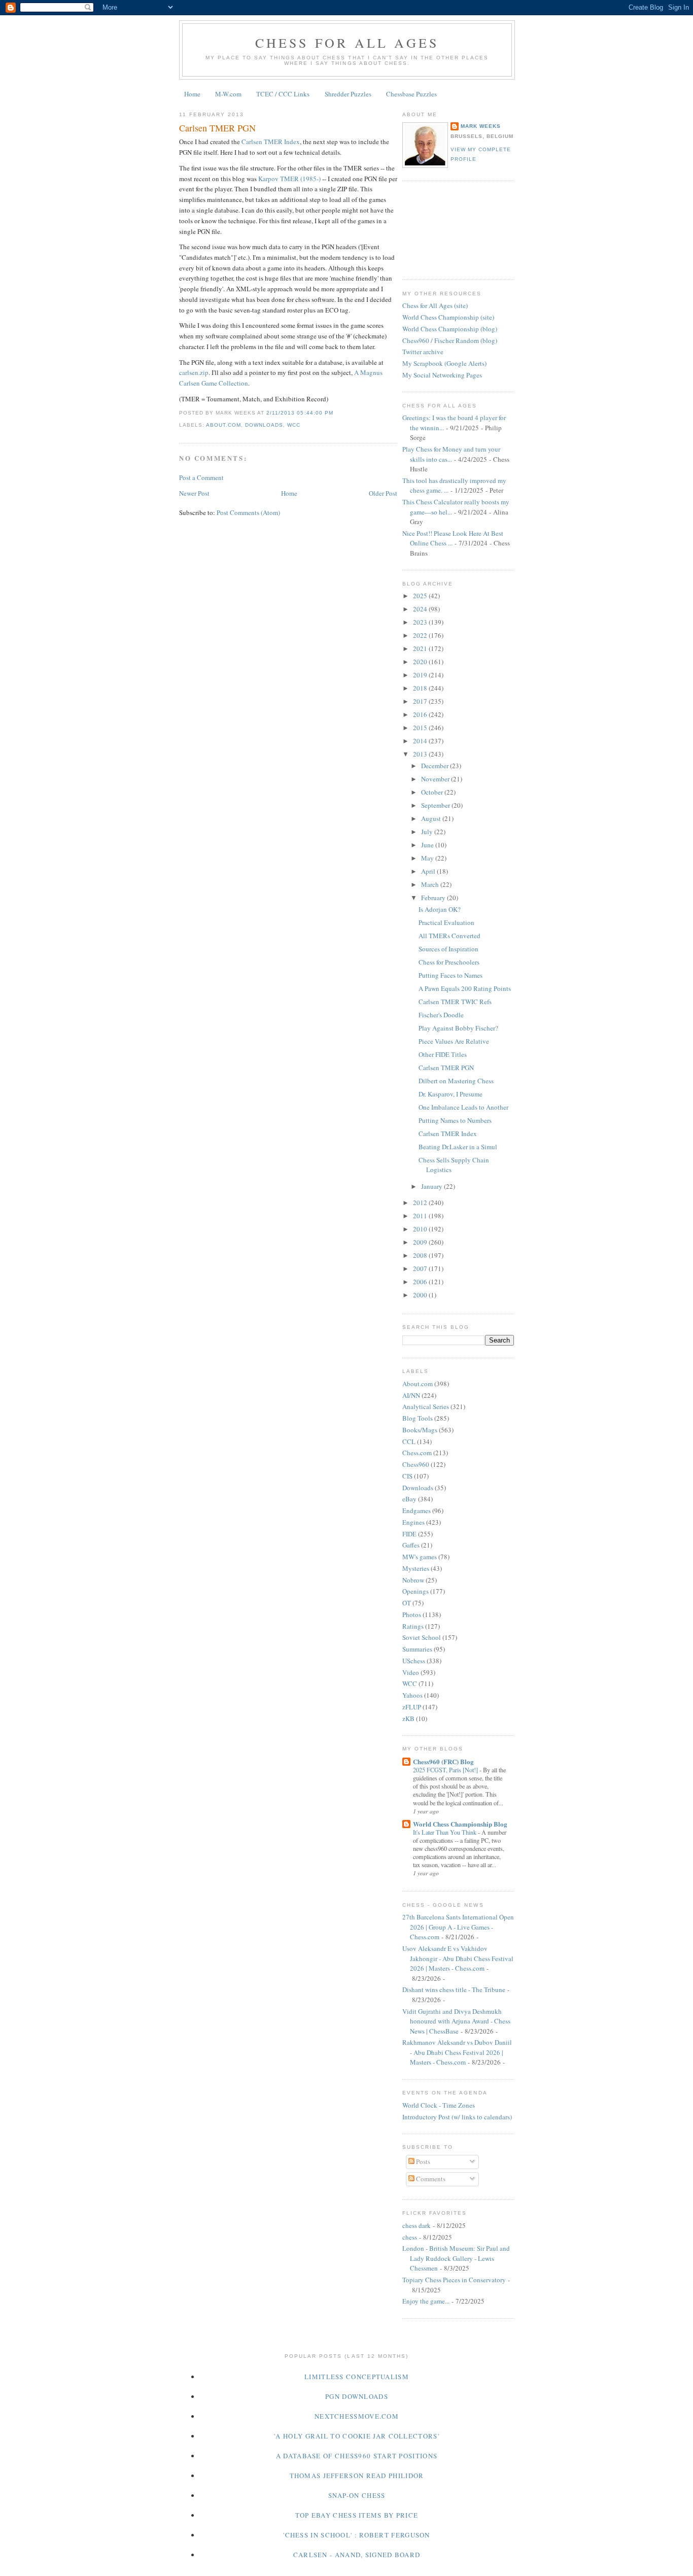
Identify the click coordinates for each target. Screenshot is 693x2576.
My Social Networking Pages (442, 375)
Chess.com (417, 1453)
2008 (421, 1255)
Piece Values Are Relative (454, 1041)
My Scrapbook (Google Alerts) (444, 363)
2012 (421, 1203)
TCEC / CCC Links (283, 94)
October (433, 792)
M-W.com (228, 94)
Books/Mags (420, 1430)
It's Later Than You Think (445, 1832)
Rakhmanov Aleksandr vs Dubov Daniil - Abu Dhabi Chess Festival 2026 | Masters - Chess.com (457, 2052)
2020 (421, 662)
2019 (421, 675)
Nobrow (413, 1580)
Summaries (417, 1649)
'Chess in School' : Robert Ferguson (357, 2535)
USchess (414, 1661)
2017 (421, 701)
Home (192, 94)
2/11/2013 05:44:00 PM (300, 413)
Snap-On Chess (357, 2495)
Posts (422, 2161)
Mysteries (416, 1568)
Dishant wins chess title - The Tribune (454, 1989)
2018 (421, 688)
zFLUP (412, 1707)
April (429, 871)
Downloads (264, 425)
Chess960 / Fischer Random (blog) (450, 340)
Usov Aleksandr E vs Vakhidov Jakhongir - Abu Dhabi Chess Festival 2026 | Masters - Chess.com (458, 1958)
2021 (421, 648)
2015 (421, 728)
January (432, 1186)
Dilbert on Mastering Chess (456, 1081)
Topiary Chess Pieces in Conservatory (454, 2280)
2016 (421, 714)
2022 (421, 635)
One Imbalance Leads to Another (463, 1107)
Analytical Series (426, 1406)
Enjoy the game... (426, 2301)
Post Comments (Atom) (248, 512)
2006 (421, 1282)
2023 (421, 622)
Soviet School (422, 1637)
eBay (409, 1499)
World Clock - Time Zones (439, 2105)
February (434, 898)
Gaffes (411, 1545)
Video (411, 1672)
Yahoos (412, 1695)
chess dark (417, 2225)
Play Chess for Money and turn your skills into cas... (451, 454)
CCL (409, 1441)
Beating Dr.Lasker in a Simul (458, 1147)
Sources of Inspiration (448, 949)
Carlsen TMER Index (271, 142)
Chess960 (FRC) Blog (443, 1761)
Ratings (413, 1626)
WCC (294, 425)
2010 (421, 1229)
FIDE (409, 1534)
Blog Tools (418, 1418)
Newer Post (194, 493)
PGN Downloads (357, 2396)
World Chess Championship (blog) (450, 329)
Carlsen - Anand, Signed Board (357, 2555)
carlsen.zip (194, 372)
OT (407, 1603)
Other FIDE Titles (443, 1054)
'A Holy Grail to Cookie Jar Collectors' (357, 2436)
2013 (421, 754)
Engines (413, 1522)
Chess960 (416, 1464)
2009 (421, 1242)
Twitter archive (423, 352)
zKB (408, 1719)
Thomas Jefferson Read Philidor (357, 2476)
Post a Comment (201, 477)
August (432, 818)
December (436, 766)
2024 (421, 609)
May (428, 858)
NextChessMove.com (357, 2416)
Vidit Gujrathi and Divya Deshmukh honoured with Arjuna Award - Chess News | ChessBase (456, 2021)
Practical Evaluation (446, 922)
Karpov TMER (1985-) (289, 179)
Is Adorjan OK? (440, 909)
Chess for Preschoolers (449, 962)
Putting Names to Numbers (455, 1120)
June (428, 845)
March (431, 884)
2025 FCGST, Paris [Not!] (446, 1770)
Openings (415, 1591)
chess (410, 2237)
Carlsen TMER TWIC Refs (455, 1002)
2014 (421, 741)
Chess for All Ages (347, 43)
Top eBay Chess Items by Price (357, 2515)
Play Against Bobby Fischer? (458, 1028)
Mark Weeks (481, 126)
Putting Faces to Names (451, 975)
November (436, 779)
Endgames (417, 1510)
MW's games (420, 1557)
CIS (407, 1476)
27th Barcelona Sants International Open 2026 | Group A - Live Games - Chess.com (458, 1927)
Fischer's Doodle (441, 1015)
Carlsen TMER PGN (217, 128)
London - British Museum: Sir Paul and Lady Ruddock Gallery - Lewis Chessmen (456, 2258)
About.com (223, 425)
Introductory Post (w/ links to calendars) (457, 2117)
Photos (412, 1615)
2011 (421, 1216)
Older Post (383, 493)
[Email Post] (336, 413)
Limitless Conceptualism (357, 2377)
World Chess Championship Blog (460, 1824)
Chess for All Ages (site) (435, 305)
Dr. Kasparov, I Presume (451, 1094)
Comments (430, 2179)
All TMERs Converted (449, 936)
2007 (421, 1268)
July (428, 832)
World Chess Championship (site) (448, 317)
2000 (421, 1295)
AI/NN (411, 1395)
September (436, 805)
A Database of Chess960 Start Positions (357, 2456)
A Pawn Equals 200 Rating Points (465, 988)
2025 (421, 596)
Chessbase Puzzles (411, 94)
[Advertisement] (448, 229)
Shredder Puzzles (348, 94)
